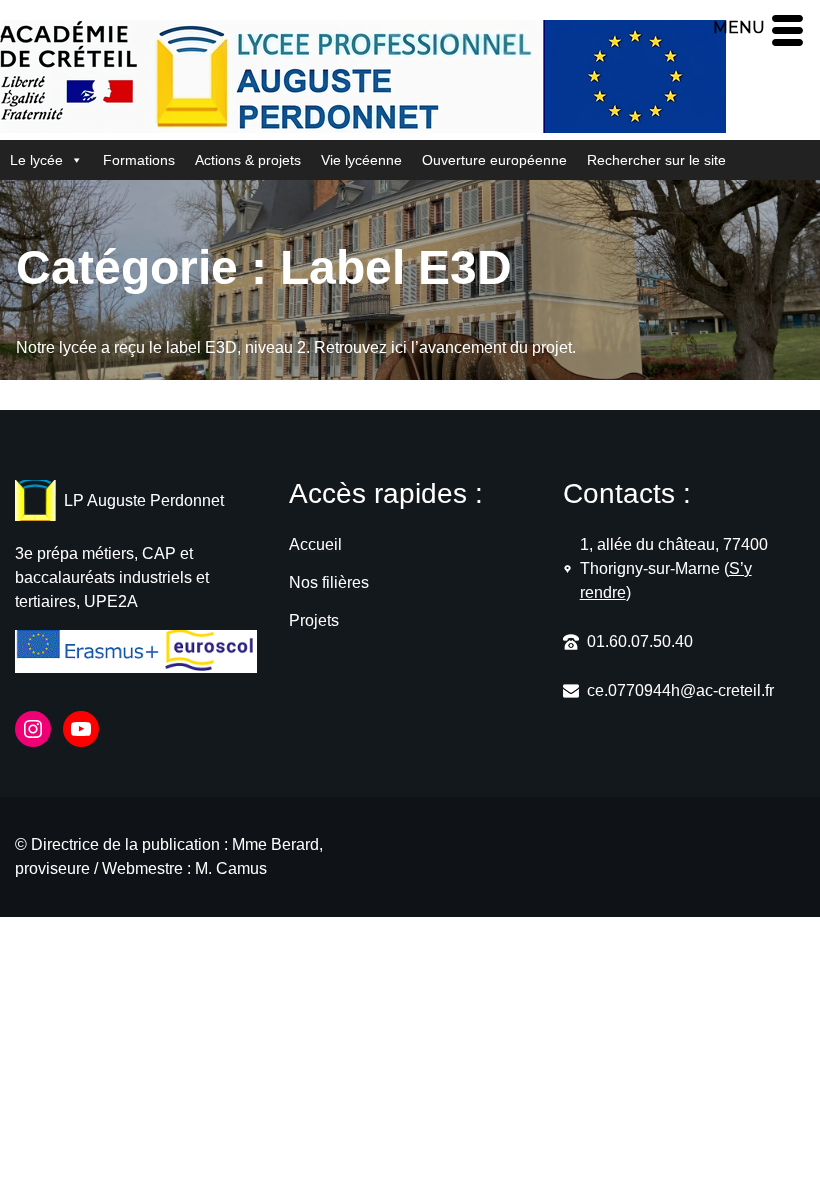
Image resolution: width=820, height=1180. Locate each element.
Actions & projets (248, 160)
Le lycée (36, 160)
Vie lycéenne (361, 160)
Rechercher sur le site (656, 160)
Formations (139, 160)
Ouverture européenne (494, 160)
